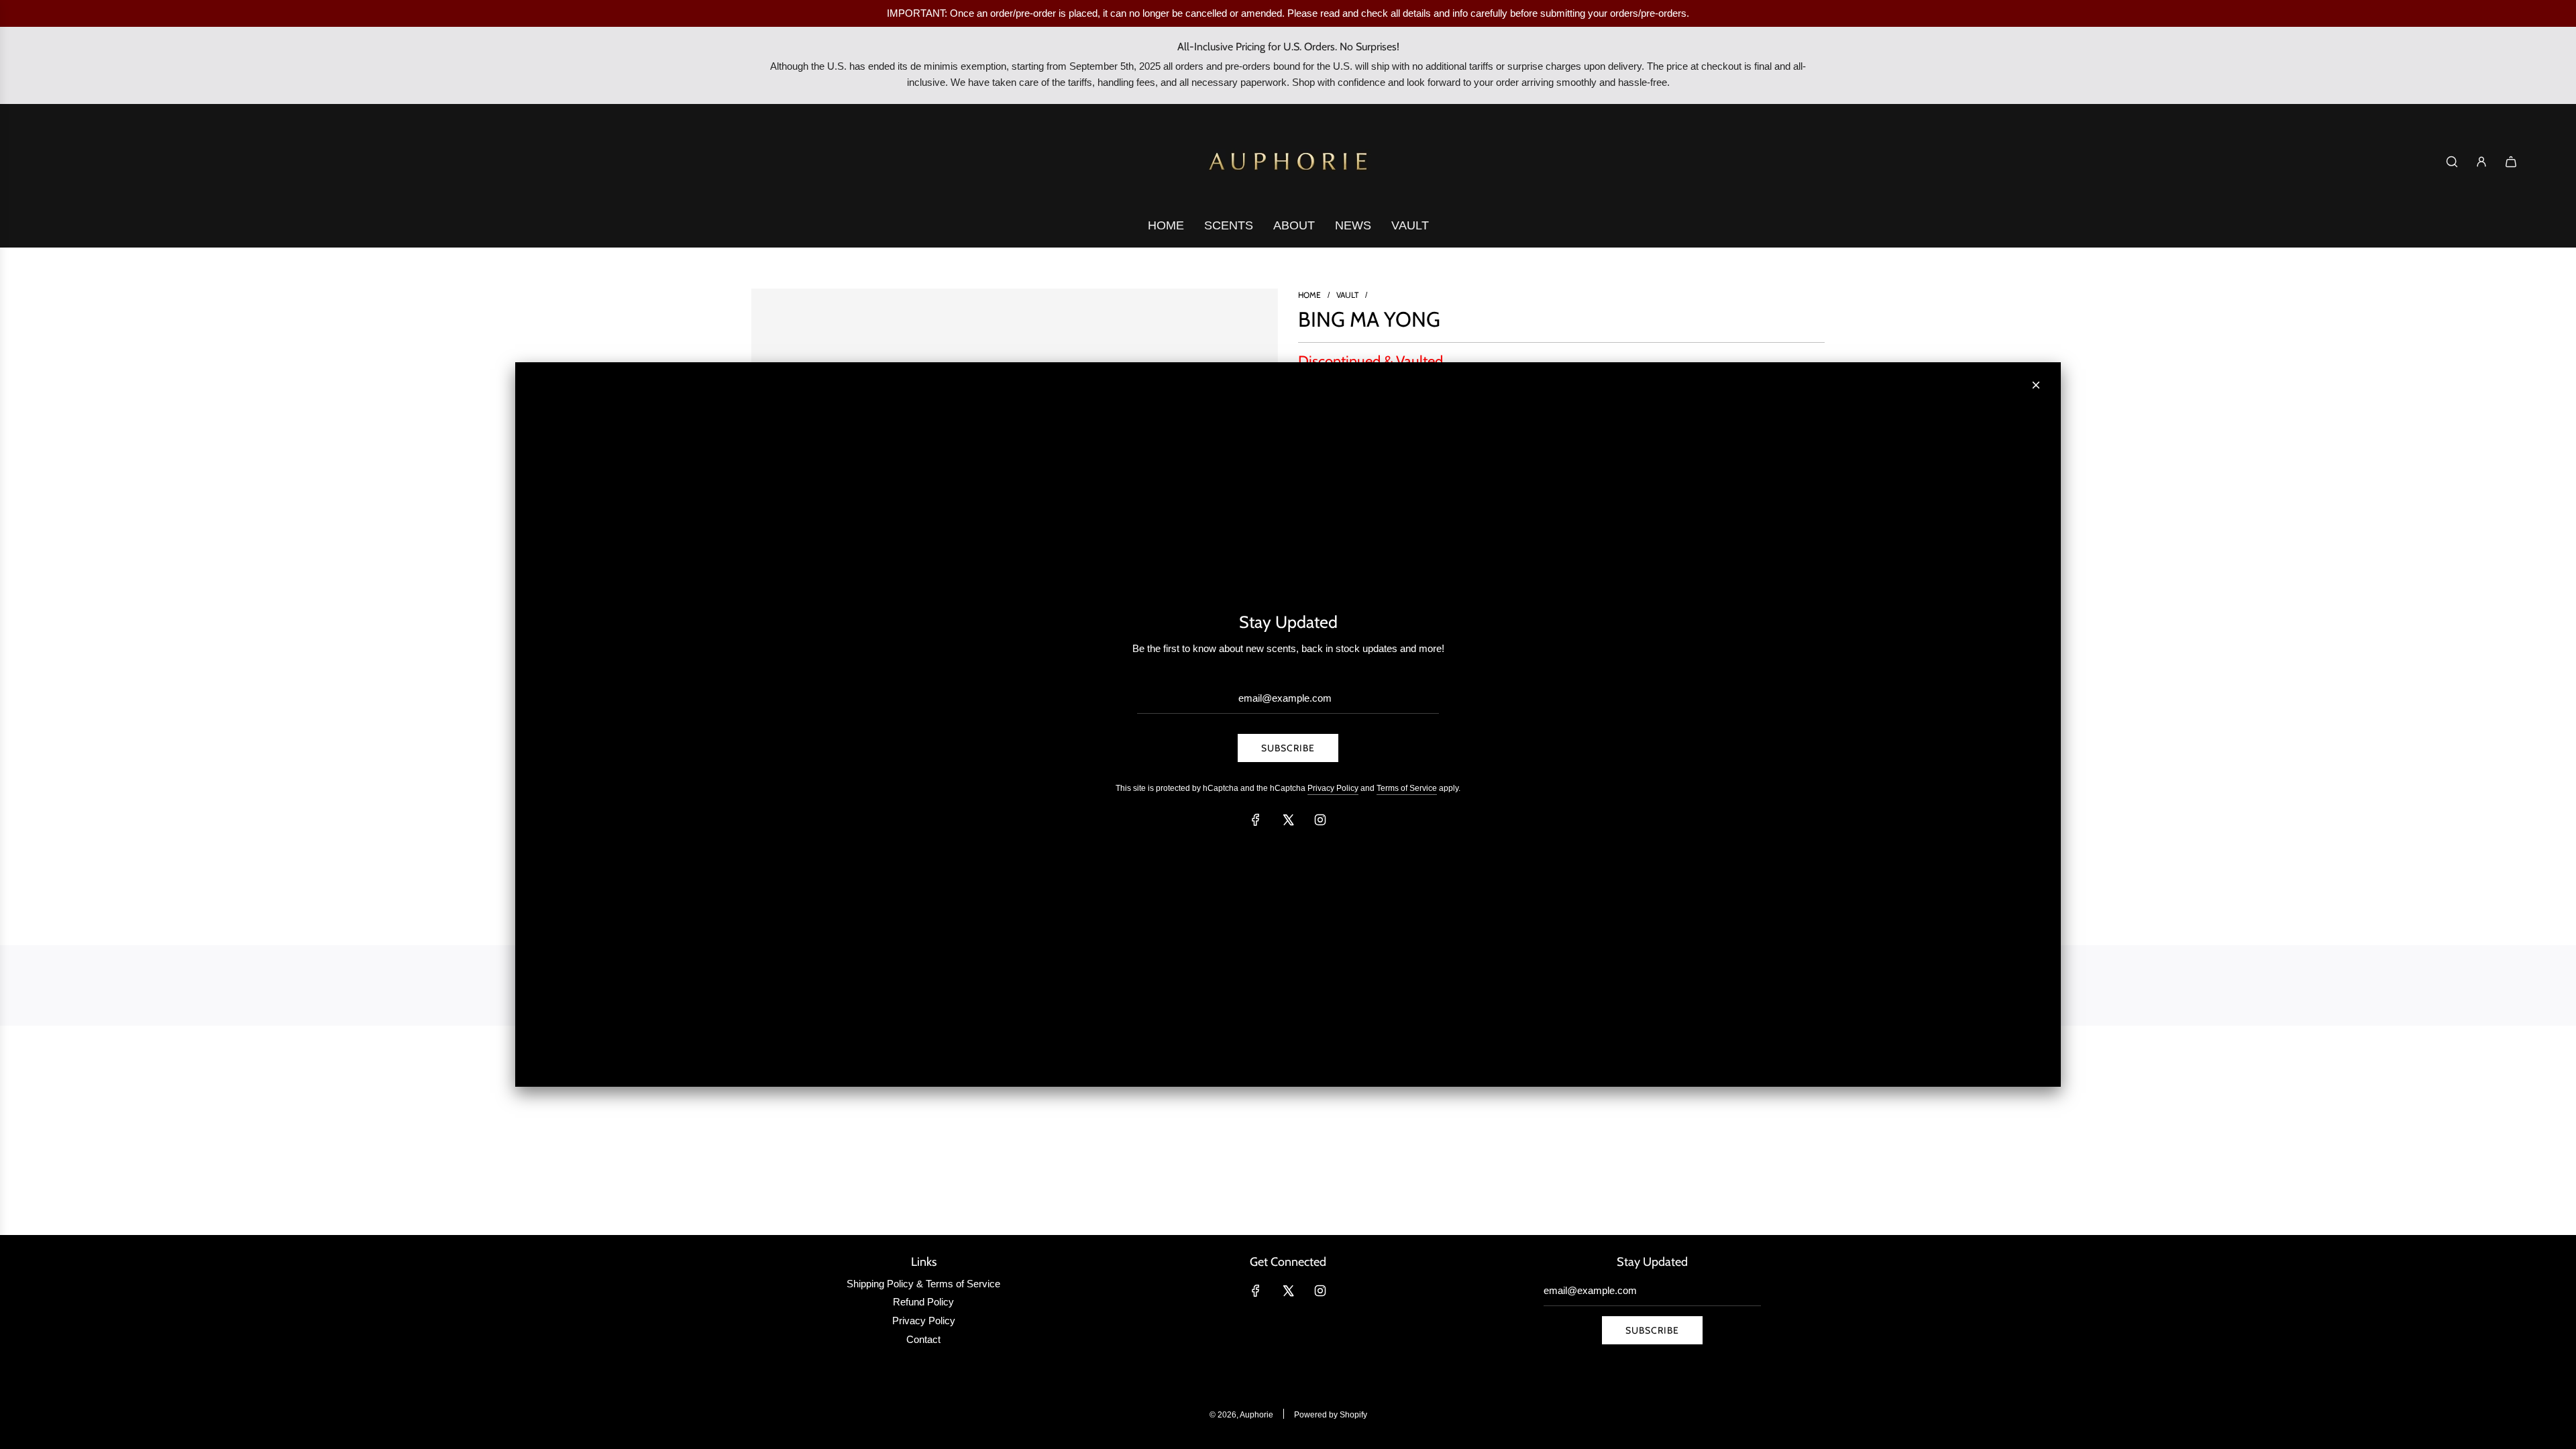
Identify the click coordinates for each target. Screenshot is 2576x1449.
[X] (1288, 820)
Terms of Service (1407, 788)
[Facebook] (1256, 820)
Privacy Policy (1333, 788)
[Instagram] (1320, 820)
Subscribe (1288, 748)
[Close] (2036, 385)
